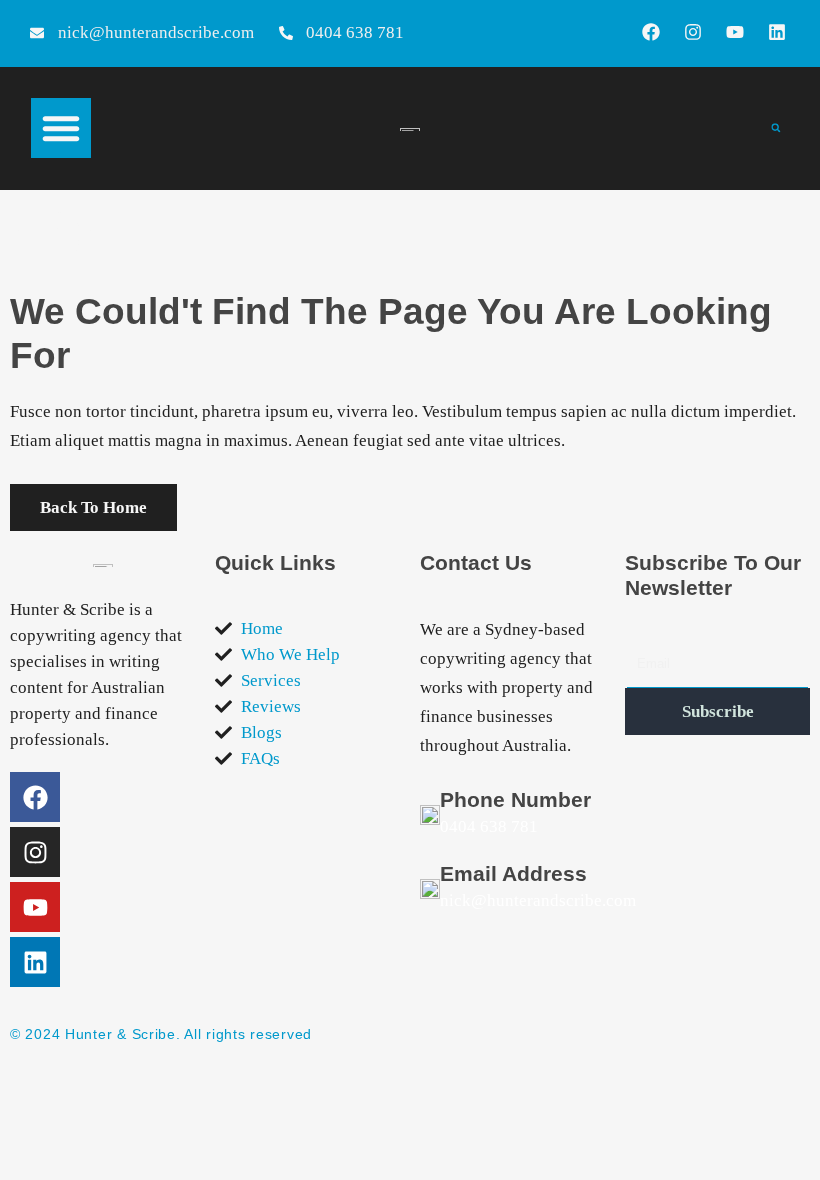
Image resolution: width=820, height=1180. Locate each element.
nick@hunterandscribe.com (538, 900)
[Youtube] (735, 32)
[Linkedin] (777, 32)
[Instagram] (693, 32)
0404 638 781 (489, 826)
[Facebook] (651, 32)
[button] (61, 128)
